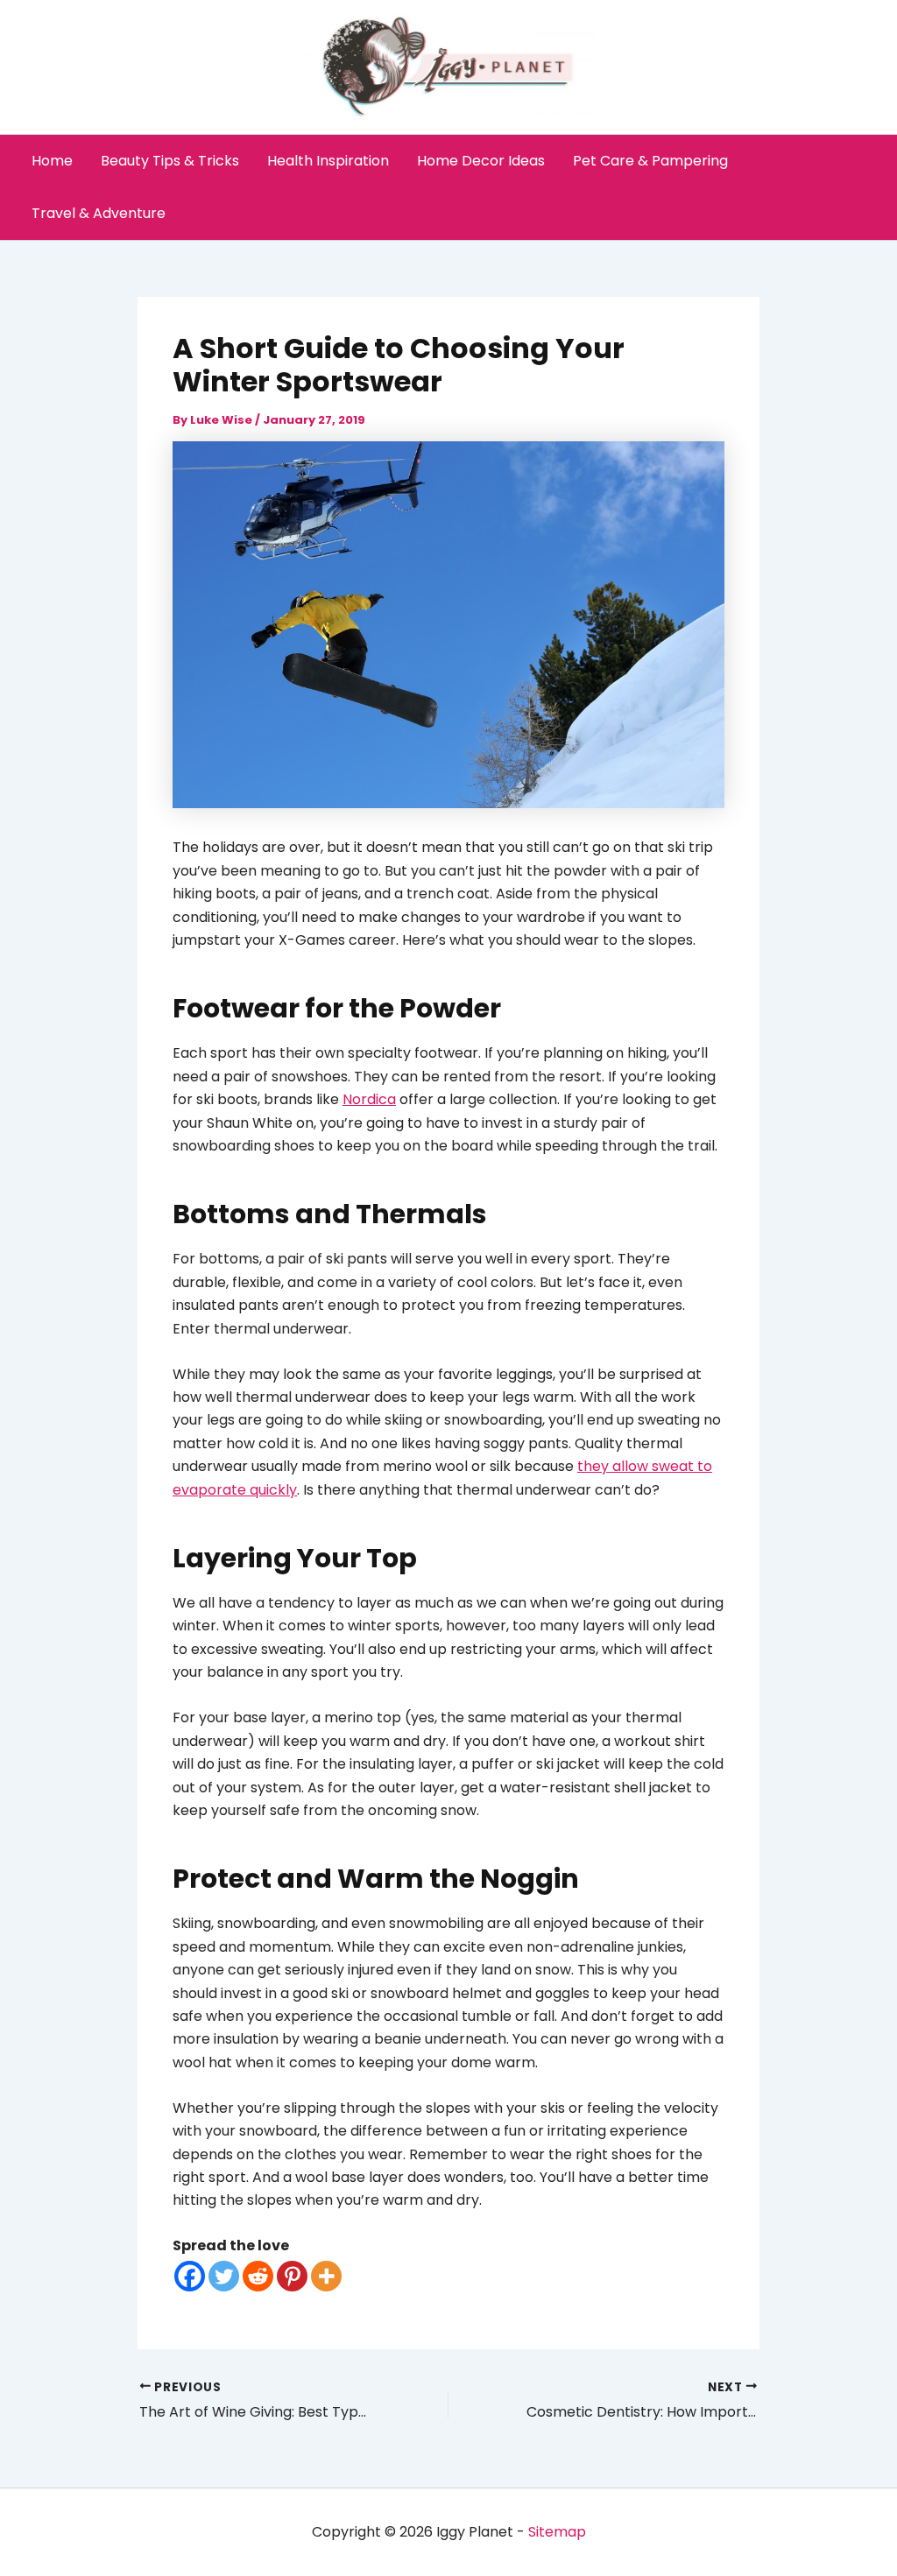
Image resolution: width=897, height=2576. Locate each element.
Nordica (369, 1099)
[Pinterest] (292, 2276)
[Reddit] (258, 2276)
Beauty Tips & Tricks (170, 161)
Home (52, 161)
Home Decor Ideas (481, 161)
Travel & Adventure (99, 213)
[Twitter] (224, 2276)
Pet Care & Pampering (650, 161)
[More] (326, 2276)
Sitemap (557, 2532)
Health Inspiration (328, 161)
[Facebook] (190, 2276)
